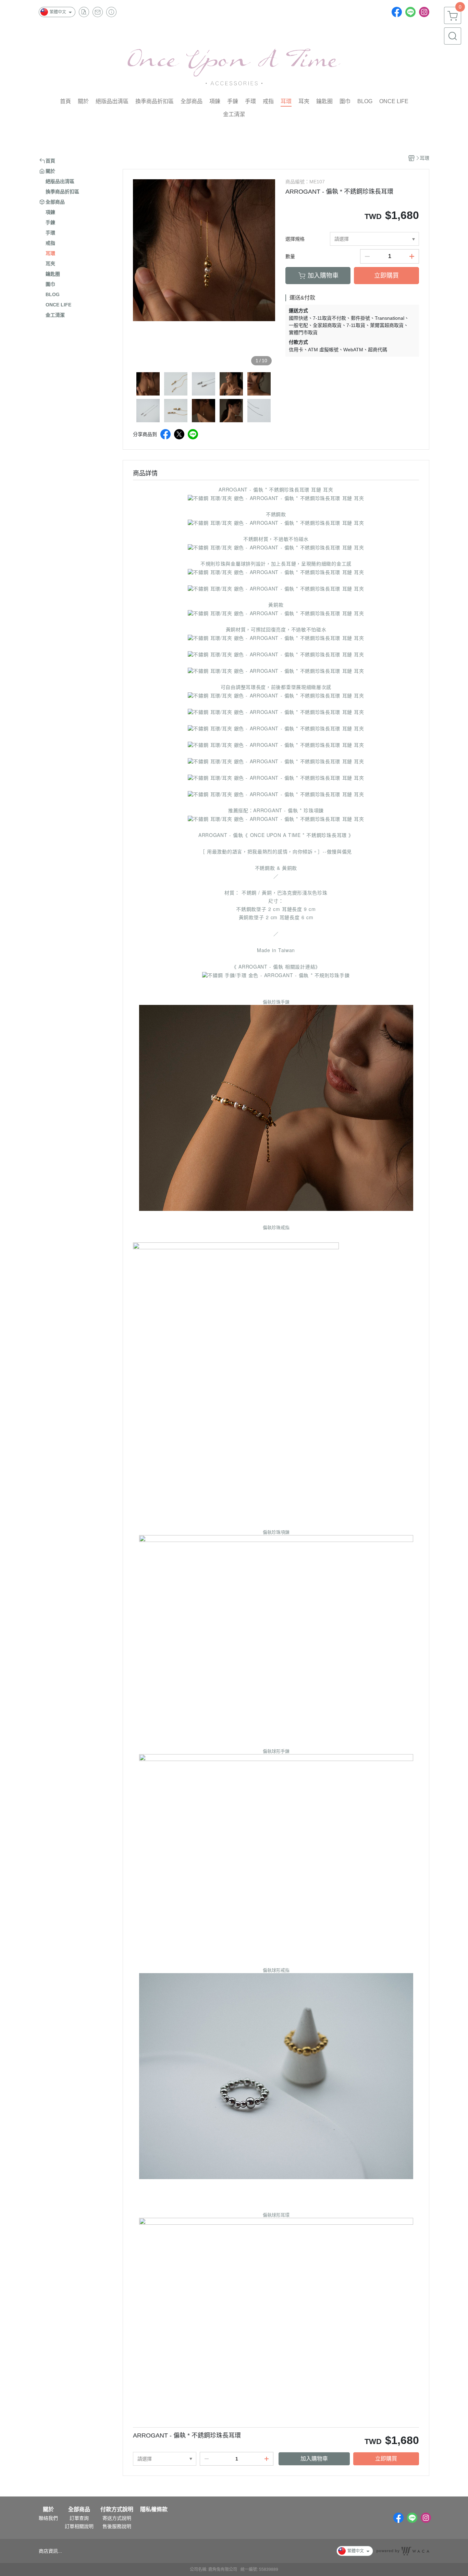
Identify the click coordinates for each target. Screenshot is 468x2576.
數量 (290, 256)
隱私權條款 (154, 2510)
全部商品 (79, 2510)
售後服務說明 (117, 2526)
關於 (48, 2510)
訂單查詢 (79, 2518)
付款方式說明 (117, 2510)
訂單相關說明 (79, 2526)
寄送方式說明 (117, 2518)
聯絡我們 (48, 2518)
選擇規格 (295, 239)
